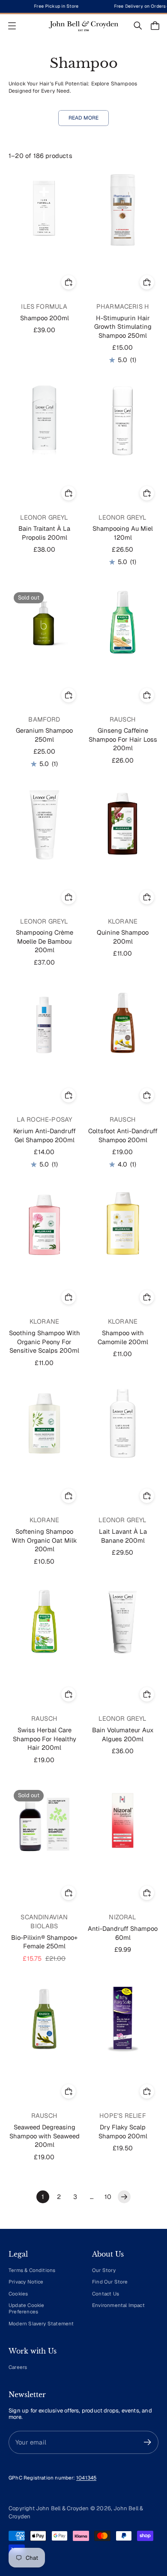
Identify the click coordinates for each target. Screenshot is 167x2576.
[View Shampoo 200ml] (44, 210)
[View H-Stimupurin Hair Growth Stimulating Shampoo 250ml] (123, 210)
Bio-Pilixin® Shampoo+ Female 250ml (44, 1942)
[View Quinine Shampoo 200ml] (123, 825)
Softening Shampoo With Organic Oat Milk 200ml (44, 1540)
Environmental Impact (118, 2305)
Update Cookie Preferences (27, 2308)
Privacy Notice (26, 2282)
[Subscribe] (148, 2442)
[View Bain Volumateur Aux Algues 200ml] (123, 1622)
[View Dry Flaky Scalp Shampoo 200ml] (123, 2019)
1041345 (86, 2478)
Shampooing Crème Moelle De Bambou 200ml (45, 941)
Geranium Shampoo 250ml (44, 735)
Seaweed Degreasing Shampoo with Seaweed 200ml (45, 2136)
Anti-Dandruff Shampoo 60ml (123, 1933)
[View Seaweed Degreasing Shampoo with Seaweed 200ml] (44, 2019)
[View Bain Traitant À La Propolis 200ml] (44, 421)
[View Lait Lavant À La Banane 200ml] (123, 1423)
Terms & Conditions (32, 2270)
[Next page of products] (124, 2197)
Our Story (104, 2270)
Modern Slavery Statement (41, 2323)
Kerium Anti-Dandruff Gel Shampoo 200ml (45, 1135)
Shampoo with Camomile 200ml (123, 1337)
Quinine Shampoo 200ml (123, 937)
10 (108, 2197)
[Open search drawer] (138, 26)
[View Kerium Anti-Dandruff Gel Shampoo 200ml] (44, 1023)
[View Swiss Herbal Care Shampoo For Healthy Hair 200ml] (44, 1622)
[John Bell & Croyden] (83, 26)
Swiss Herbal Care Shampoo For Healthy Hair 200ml (45, 1739)
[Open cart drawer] (155, 26)
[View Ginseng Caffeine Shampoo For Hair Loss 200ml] (123, 623)
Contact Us (106, 2294)
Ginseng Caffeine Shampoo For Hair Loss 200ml (123, 739)
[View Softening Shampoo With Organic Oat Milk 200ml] (44, 1423)
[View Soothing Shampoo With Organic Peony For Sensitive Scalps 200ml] (44, 1225)
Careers (18, 2367)
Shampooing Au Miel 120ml (123, 533)
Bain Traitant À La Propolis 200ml (44, 533)
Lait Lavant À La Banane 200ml (123, 1536)
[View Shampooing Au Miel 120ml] (123, 421)
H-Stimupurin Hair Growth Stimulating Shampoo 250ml (123, 327)
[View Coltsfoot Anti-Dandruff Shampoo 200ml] (123, 1023)
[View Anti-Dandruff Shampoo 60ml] (123, 1820)
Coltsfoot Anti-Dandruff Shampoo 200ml (123, 1135)
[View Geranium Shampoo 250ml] (44, 623)
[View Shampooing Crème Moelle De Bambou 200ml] (44, 825)
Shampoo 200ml (45, 318)
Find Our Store (110, 2282)
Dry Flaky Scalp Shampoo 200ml (123, 2132)
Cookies (18, 2294)
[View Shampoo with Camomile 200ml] (123, 1225)
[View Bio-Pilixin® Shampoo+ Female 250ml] (44, 1820)
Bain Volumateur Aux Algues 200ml (123, 1734)
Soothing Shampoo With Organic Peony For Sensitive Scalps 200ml (45, 1342)
